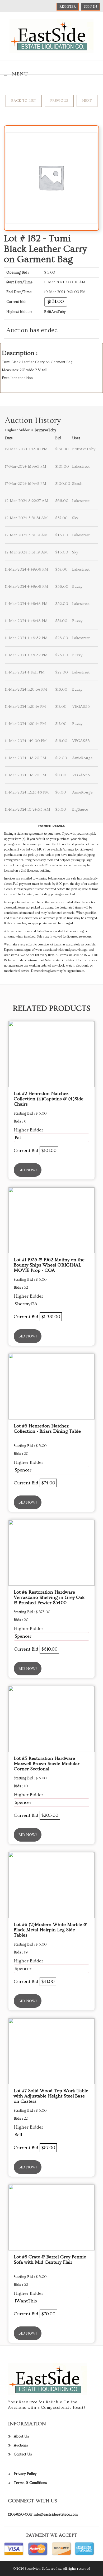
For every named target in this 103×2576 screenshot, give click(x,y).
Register (68, 7)
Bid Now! (28, 1170)
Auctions (21, 2445)
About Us (21, 2436)
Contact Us (23, 2454)
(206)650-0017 (20, 2515)
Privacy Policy (25, 2474)
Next (87, 101)
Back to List (24, 101)
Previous (59, 101)
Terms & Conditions (30, 2483)
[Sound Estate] (51, 35)
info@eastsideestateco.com (56, 2515)
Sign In (90, 7)
